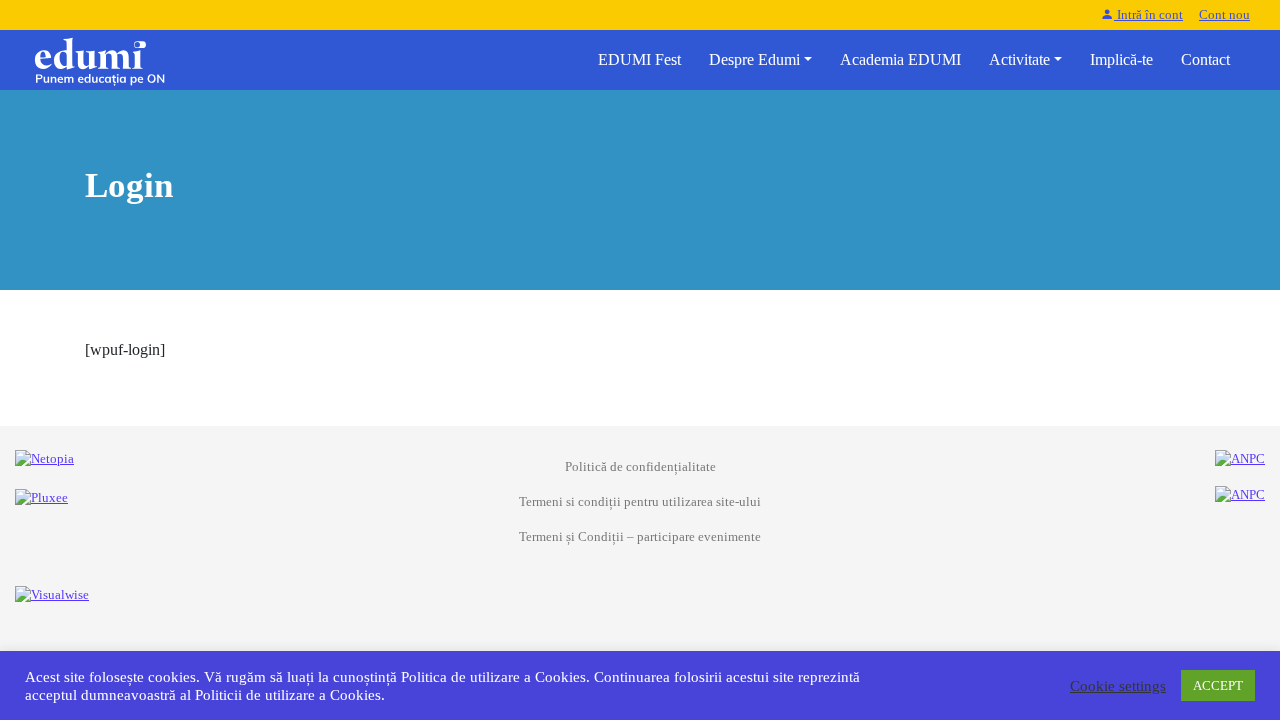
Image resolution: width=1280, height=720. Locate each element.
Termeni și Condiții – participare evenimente (640, 537)
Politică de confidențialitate (640, 467)
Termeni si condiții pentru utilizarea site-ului (640, 502)
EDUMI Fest (639, 59)
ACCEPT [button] (1218, 685)
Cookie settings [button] (1118, 686)
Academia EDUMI (900, 59)
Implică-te (1121, 59)
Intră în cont (1148, 15)
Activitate (1019, 59)
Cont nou (1224, 15)
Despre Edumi (754, 59)
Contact (1205, 59)
